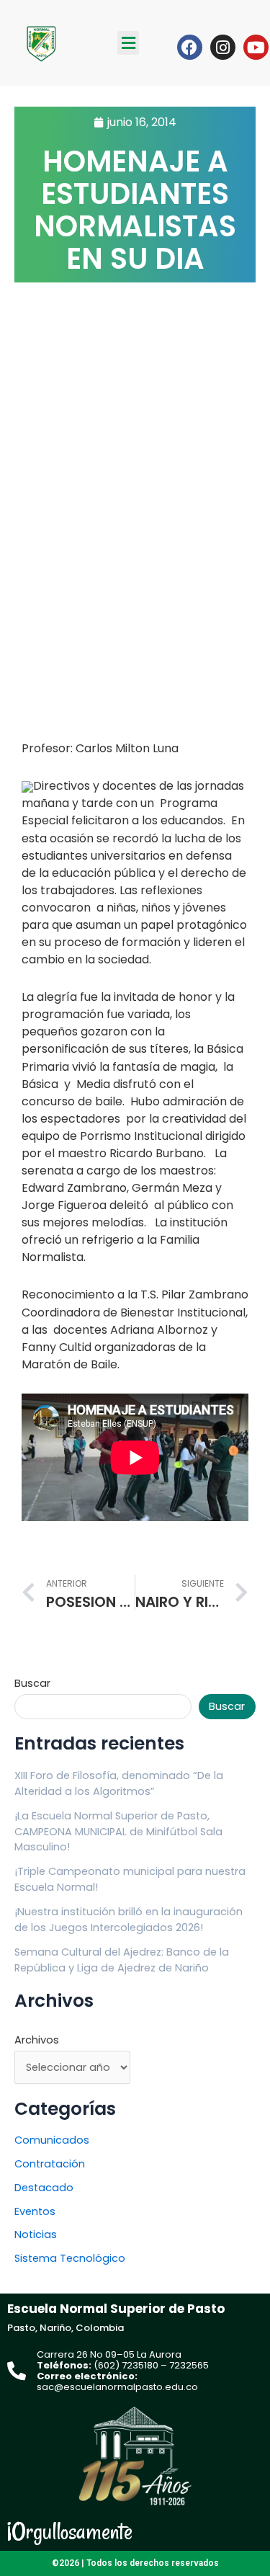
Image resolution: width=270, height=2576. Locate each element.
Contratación (50, 2164)
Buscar (32, 1683)
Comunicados (52, 2140)
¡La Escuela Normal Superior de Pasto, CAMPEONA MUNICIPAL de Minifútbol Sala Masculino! (118, 1832)
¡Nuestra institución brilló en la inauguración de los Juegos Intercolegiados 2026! (129, 1920)
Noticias (36, 2234)
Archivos (37, 2040)
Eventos (35, 2211)
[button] (128, 43)
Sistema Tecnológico (70, 2258)
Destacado (44, 2188)
